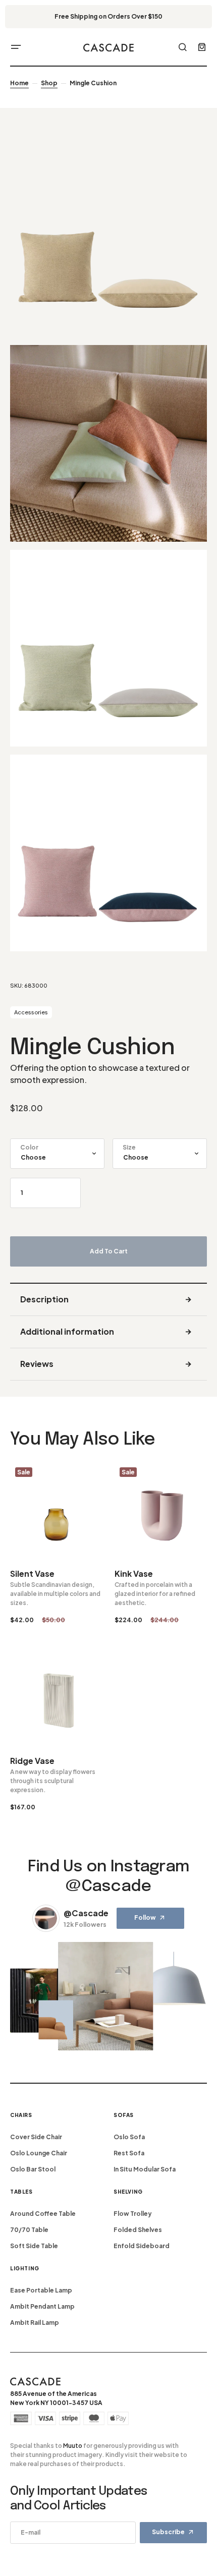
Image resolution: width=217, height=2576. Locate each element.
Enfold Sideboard (142, 2246)
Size (129, 1147)
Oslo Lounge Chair (39, 2153)
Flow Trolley (133, 2214)
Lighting (25, 2268)
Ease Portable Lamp (41, 2290)
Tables (21, 2192)
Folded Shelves (138, 2230)
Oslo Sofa (129, 2137)
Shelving (128, 2192)
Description (44, 1299)
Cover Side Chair (36, 2137)
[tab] (108, 1300)
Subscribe (168, 2532)
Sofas (124, 2115)
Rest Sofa (129, 2153)
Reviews (37, 1364)
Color (29, 1147)
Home (19, 83)
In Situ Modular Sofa (145, 2169)
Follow (145, 1917)
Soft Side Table (34, 2246)
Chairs (21, 2115)
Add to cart (109, 1251)
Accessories (31, 1012)
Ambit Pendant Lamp (42, 2306)
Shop (49, 83)
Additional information (67, 1331)
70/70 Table (29, 2230)
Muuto (73, 2446)
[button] (16, 47)
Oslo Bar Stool (33, 2169)
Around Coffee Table (43, 2214)
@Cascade (86, 1913)
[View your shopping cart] (202, 47)
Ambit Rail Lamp (35, 2323)
